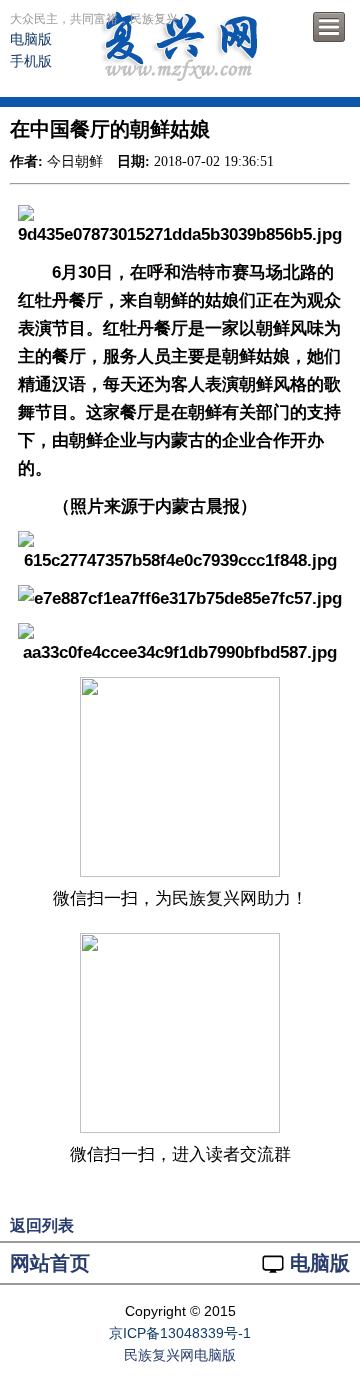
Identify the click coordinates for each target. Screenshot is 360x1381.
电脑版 (31, 39)
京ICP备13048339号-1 (180, 1333)
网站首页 (50, 1263)
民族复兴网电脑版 (180, 1355)
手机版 (31, 61)
